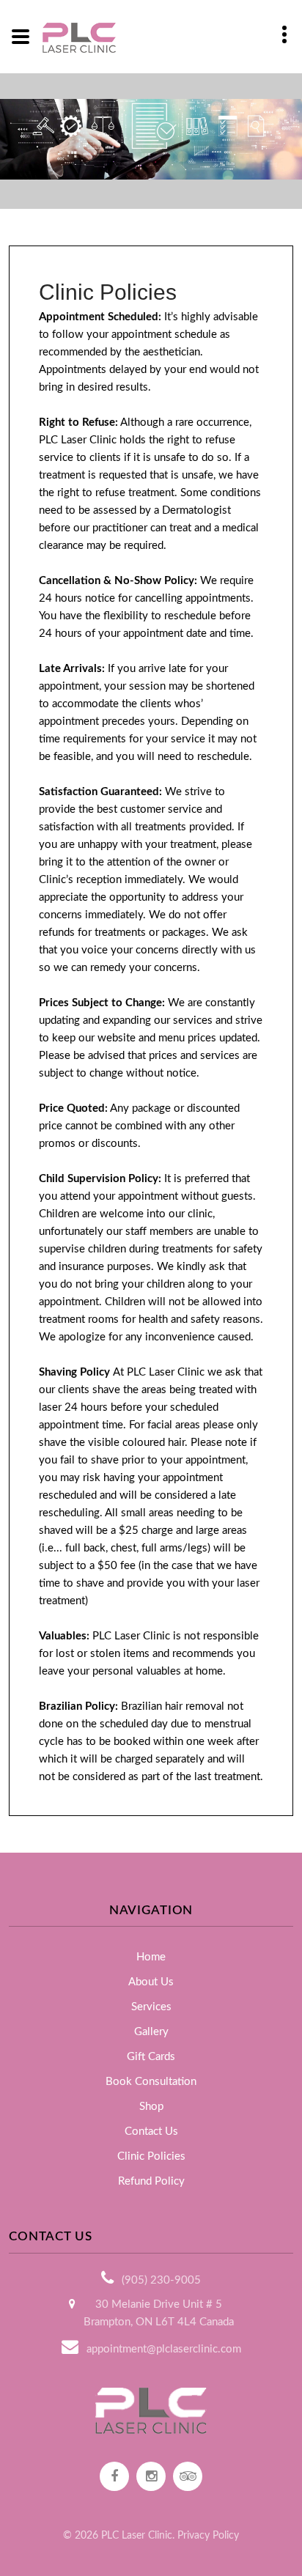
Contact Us (151, 2132)
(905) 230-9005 (161, 2280)
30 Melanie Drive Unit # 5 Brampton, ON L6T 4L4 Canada (159, 2313)
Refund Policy (151, 2181)
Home (151, 1957)
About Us (151, 1982)
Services (151, 2007)
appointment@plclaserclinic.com (164, 2349)
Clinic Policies (151, 2156)
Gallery (151, 2032)
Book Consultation (151, 2082)
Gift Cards (151, 2057)
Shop (151, 2107)
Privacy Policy (208, 2536)
